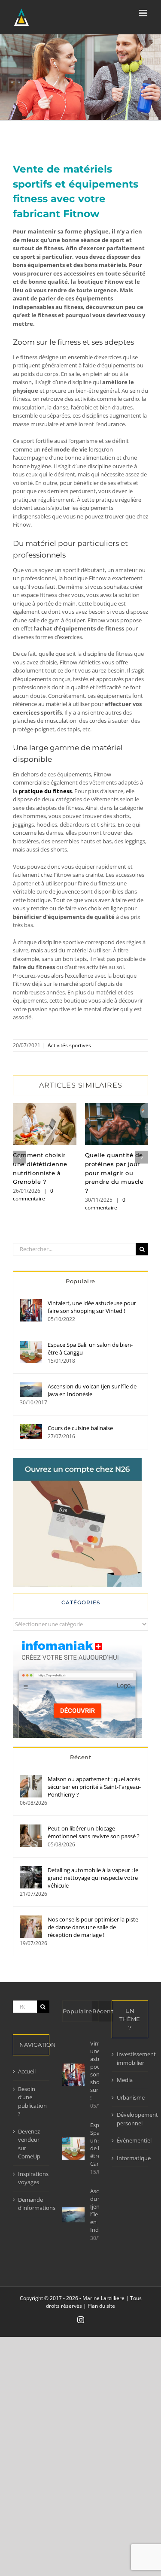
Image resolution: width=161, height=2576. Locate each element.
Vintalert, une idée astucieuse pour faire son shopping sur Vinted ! (92, 1307)
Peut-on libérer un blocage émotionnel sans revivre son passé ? (94, 1832)
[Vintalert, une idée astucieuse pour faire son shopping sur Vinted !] (31, 1303)
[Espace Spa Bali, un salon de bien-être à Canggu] (31, 1345)
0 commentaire (33, 1195)
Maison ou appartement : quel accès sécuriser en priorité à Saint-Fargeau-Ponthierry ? (94, 1787)
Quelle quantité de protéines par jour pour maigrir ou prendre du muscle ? (117, 1124)
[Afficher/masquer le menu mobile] (144, 13)
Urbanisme (130, 2097)
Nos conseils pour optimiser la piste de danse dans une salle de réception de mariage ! (93, 1927)
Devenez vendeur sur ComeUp (29, 2144)
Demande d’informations (32, 2204)
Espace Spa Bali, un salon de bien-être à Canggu (90, 1349)
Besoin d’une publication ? (32, 2102)
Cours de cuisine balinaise (80, 1428)
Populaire (80, 1281)
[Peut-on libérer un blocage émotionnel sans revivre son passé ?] (31, 1828)
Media (125, 2080)
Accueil (27, 2071)
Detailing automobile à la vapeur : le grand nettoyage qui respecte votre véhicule (93, 1878)
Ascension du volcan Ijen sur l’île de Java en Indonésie (92, 1390)
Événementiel (130, 2140)
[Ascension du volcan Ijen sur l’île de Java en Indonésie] (31, 1386)
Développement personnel (130, 2119)
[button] (19, 1157)
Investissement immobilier (130, 2058)
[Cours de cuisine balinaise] (31, 1428)
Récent (80, 1757)
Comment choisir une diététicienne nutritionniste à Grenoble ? (44, 1124)
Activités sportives (69, 1045)
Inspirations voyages (32, 2178)
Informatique (130, 2158)
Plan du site (101, 2306)
